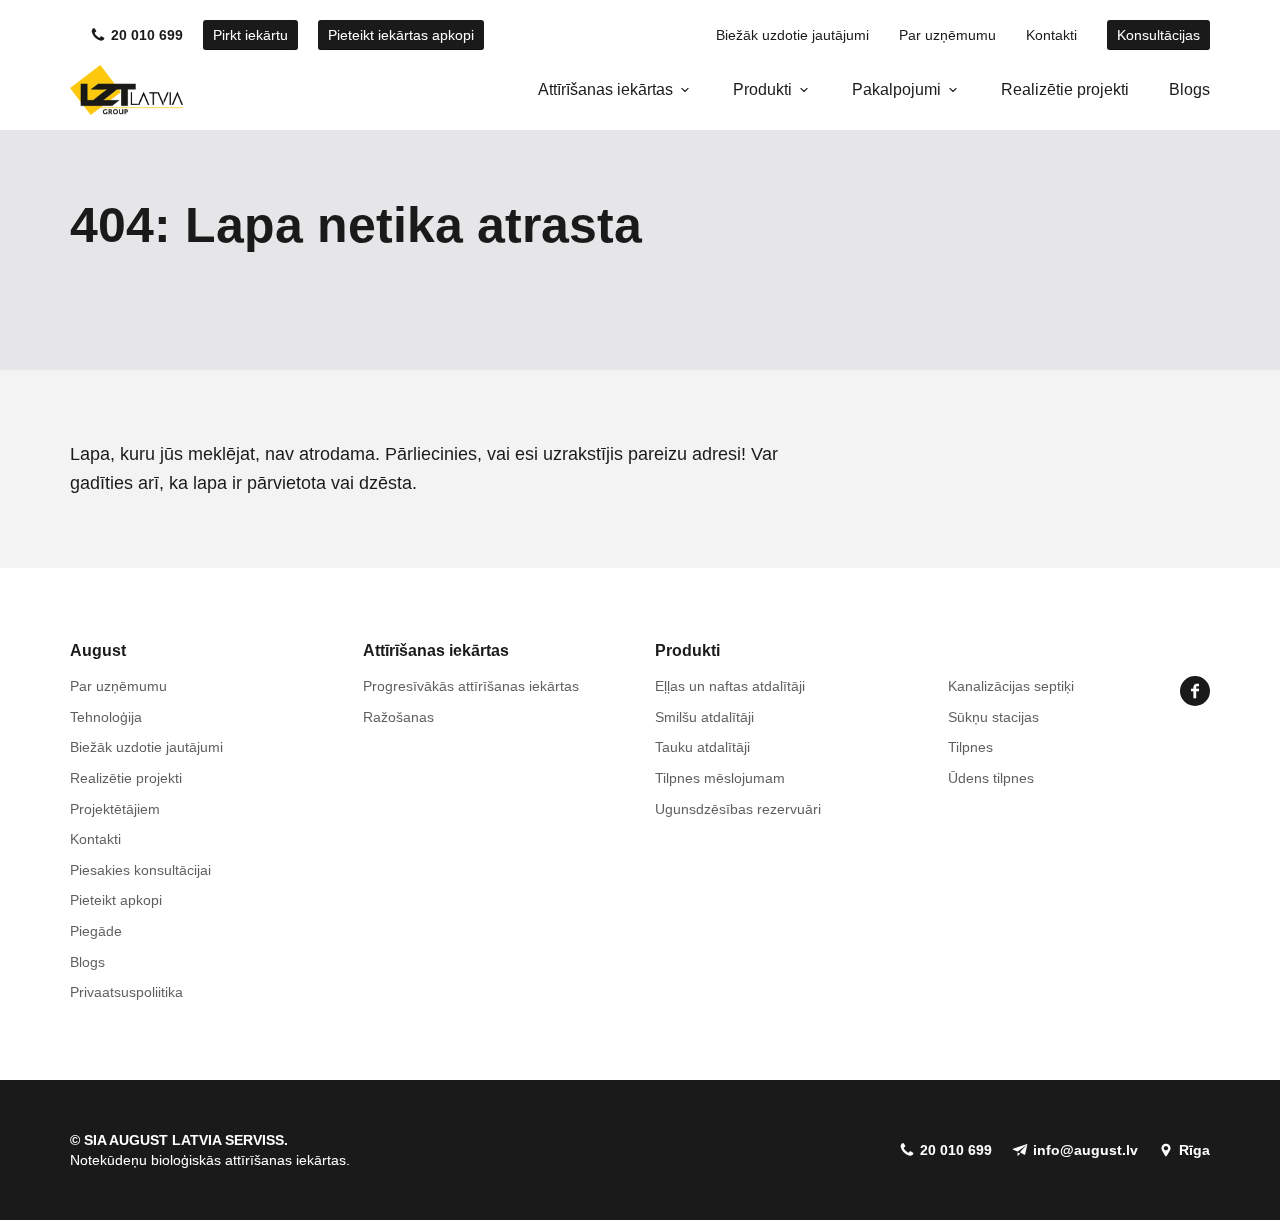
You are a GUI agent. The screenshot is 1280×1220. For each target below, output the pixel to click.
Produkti (762, 89)
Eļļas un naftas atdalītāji (730, 686)
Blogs (1189, 89)
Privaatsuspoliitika (126, 992)
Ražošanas (398, 717)
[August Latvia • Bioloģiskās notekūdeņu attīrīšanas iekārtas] (126, 90)
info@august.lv (1085, 1150)
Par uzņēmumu (947, 35)
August (98, 650)
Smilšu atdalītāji (704, 717)
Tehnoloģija (106, 717)
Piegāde (96, 931)
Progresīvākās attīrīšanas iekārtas (471, 686)
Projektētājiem (115, 809)
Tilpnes (970, 747)
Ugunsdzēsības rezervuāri (738, 809)
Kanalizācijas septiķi (1011, 686)
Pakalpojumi (896, 89)
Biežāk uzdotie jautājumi (792, 35)
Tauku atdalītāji (702, 747)
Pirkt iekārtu (250, 35)
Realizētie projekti (1065, 89)
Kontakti (1051, 35)
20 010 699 (147, 35)
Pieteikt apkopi (116, 900)
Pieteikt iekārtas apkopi (401, 35)
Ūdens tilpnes (991, 778)
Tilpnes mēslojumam (720, 778)
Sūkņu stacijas (993, 717)
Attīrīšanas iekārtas (605, 89)
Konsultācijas (1158, 35)
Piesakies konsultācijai (140, 870)
